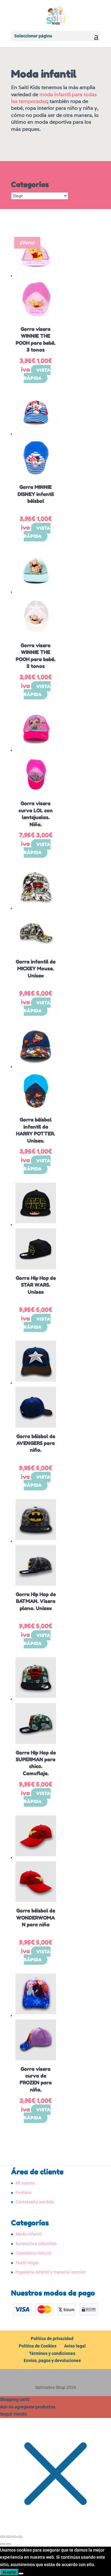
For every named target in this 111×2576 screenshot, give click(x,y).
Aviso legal (75, 2346)
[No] (21, 2574)
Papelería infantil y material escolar (51, 2272)
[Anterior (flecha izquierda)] (2, 2544)
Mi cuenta (25, 2183)
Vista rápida (37, 374)
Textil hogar (27, 2263)
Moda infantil (29, 2234)
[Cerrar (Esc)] (20, 2537)
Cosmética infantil (33, 2253)
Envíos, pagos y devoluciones (52, 2360)
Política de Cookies (38, 2346)
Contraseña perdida (35, 2202)
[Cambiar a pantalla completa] (8, 2537)
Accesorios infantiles (36, 2244)
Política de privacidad (52, 2339)
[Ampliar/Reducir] (2, 2537)
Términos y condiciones (52, 2353)
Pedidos (23, 2193)
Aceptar (9, 2572)
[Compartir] (14, 2537)
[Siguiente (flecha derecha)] (8, 2544)
